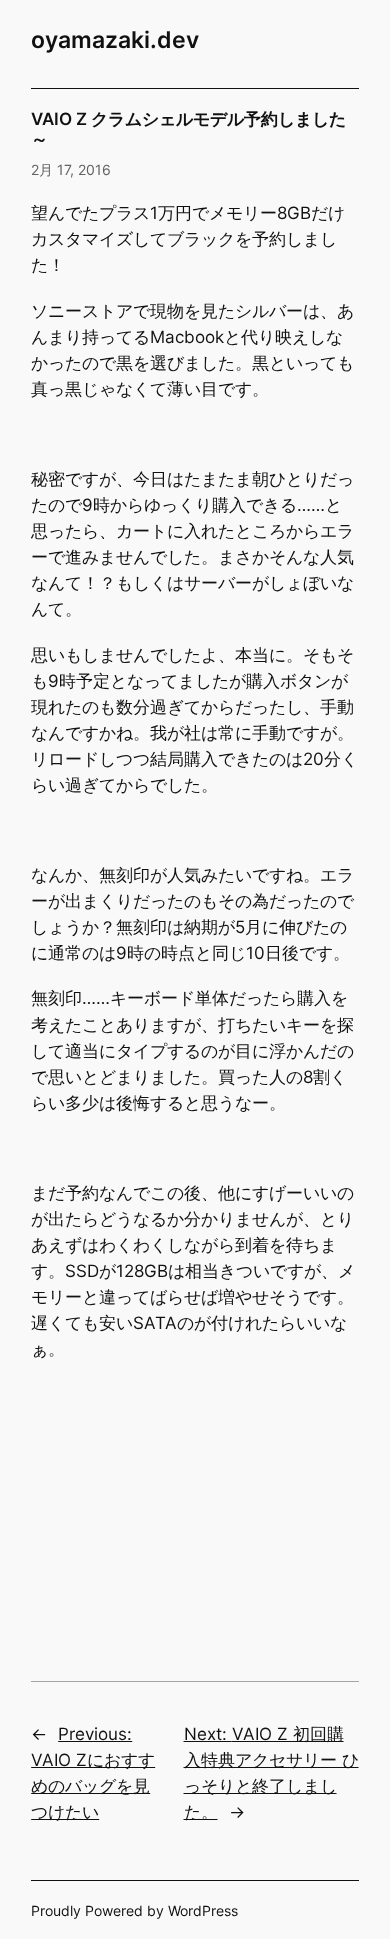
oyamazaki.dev (115, 39)
